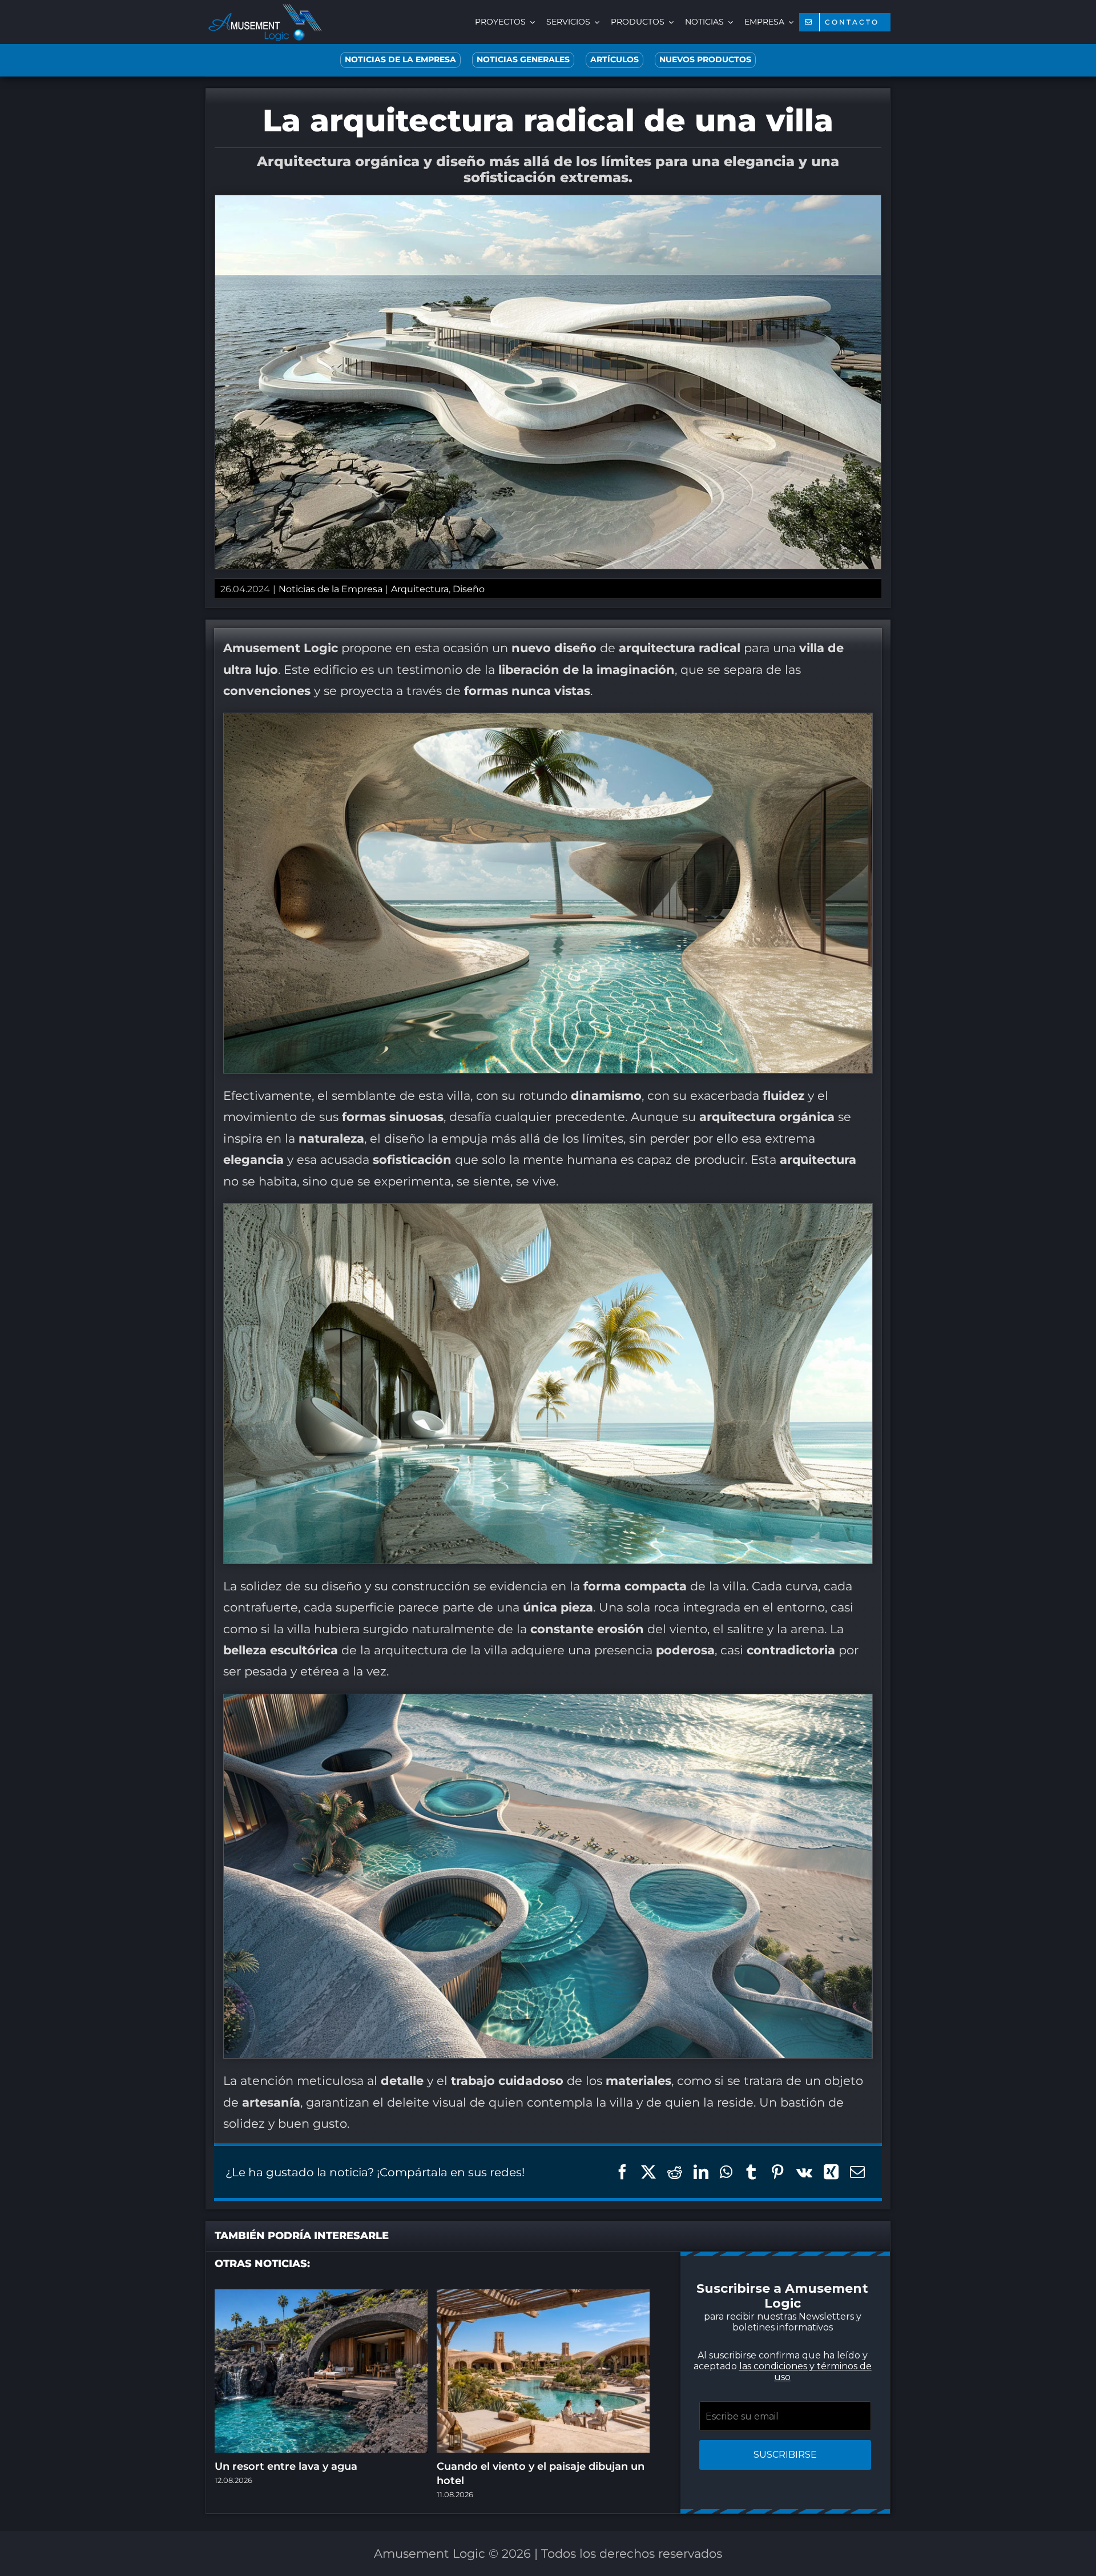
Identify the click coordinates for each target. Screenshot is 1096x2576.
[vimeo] (582, 1427)
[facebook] (468, 1427)
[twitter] (491, 1427)
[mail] (605, 1427)
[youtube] (559, 1427)
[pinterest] (537, 1427)
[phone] (628, 1427)
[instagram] (514, 1427)
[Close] (752, 1148)
